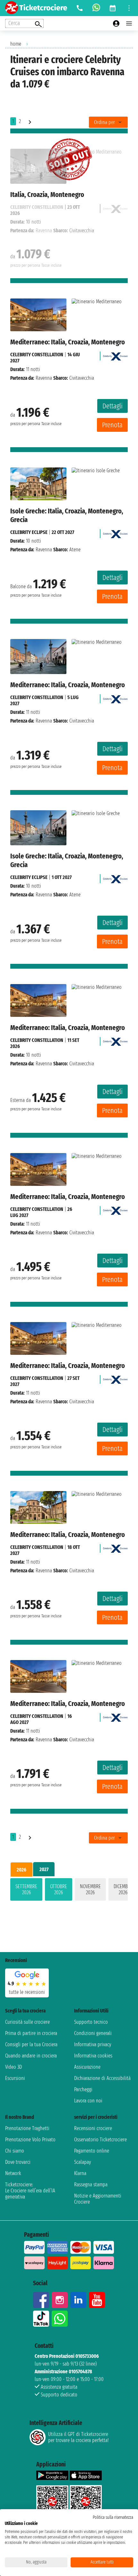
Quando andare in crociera (31, 2056)
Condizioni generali (93, 2033)
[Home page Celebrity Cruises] (115, 355)
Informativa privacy (93, 2044)
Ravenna (44, 378)
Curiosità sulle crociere (27, 2022)
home (16, 44)
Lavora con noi (88, 2101)
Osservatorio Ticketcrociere (100, 2140)
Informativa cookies (93, 2056)
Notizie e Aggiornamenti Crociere (98, 2199)
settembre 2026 (26, 1889)
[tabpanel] (69, 1891)
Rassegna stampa (91, 2185)
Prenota (112, 425)
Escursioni (15, 2078)
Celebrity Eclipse (29, 532)
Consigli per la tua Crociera (31, 2044)
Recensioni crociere (93, 2128)
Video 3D (13, 2067)
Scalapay (82, 2162)
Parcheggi (83, 2089)
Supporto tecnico (91, 2022)
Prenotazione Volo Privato (30, 2140)
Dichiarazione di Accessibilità (102, 2078)
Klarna (80, 2173)
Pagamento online (92, 2151)
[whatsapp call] (96, 8)
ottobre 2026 (59, 1889)
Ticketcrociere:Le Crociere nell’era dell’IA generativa (30, 2191)
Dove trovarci (18, 2162)
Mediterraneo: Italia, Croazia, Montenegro (68, 342)
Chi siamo (15, 2151)
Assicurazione (87, 2067)
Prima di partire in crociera (31, 2033)
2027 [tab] (44, 1869)
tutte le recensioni (27, 1992)
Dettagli (112, 406)
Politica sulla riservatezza (113, 2517)
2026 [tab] (22, 1870)
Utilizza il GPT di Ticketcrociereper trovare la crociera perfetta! (78, 2437)
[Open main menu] (129, 23)
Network (13, 2173)
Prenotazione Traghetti (27, 2128)
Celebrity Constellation (37, 355)
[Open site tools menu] (129, 8)
